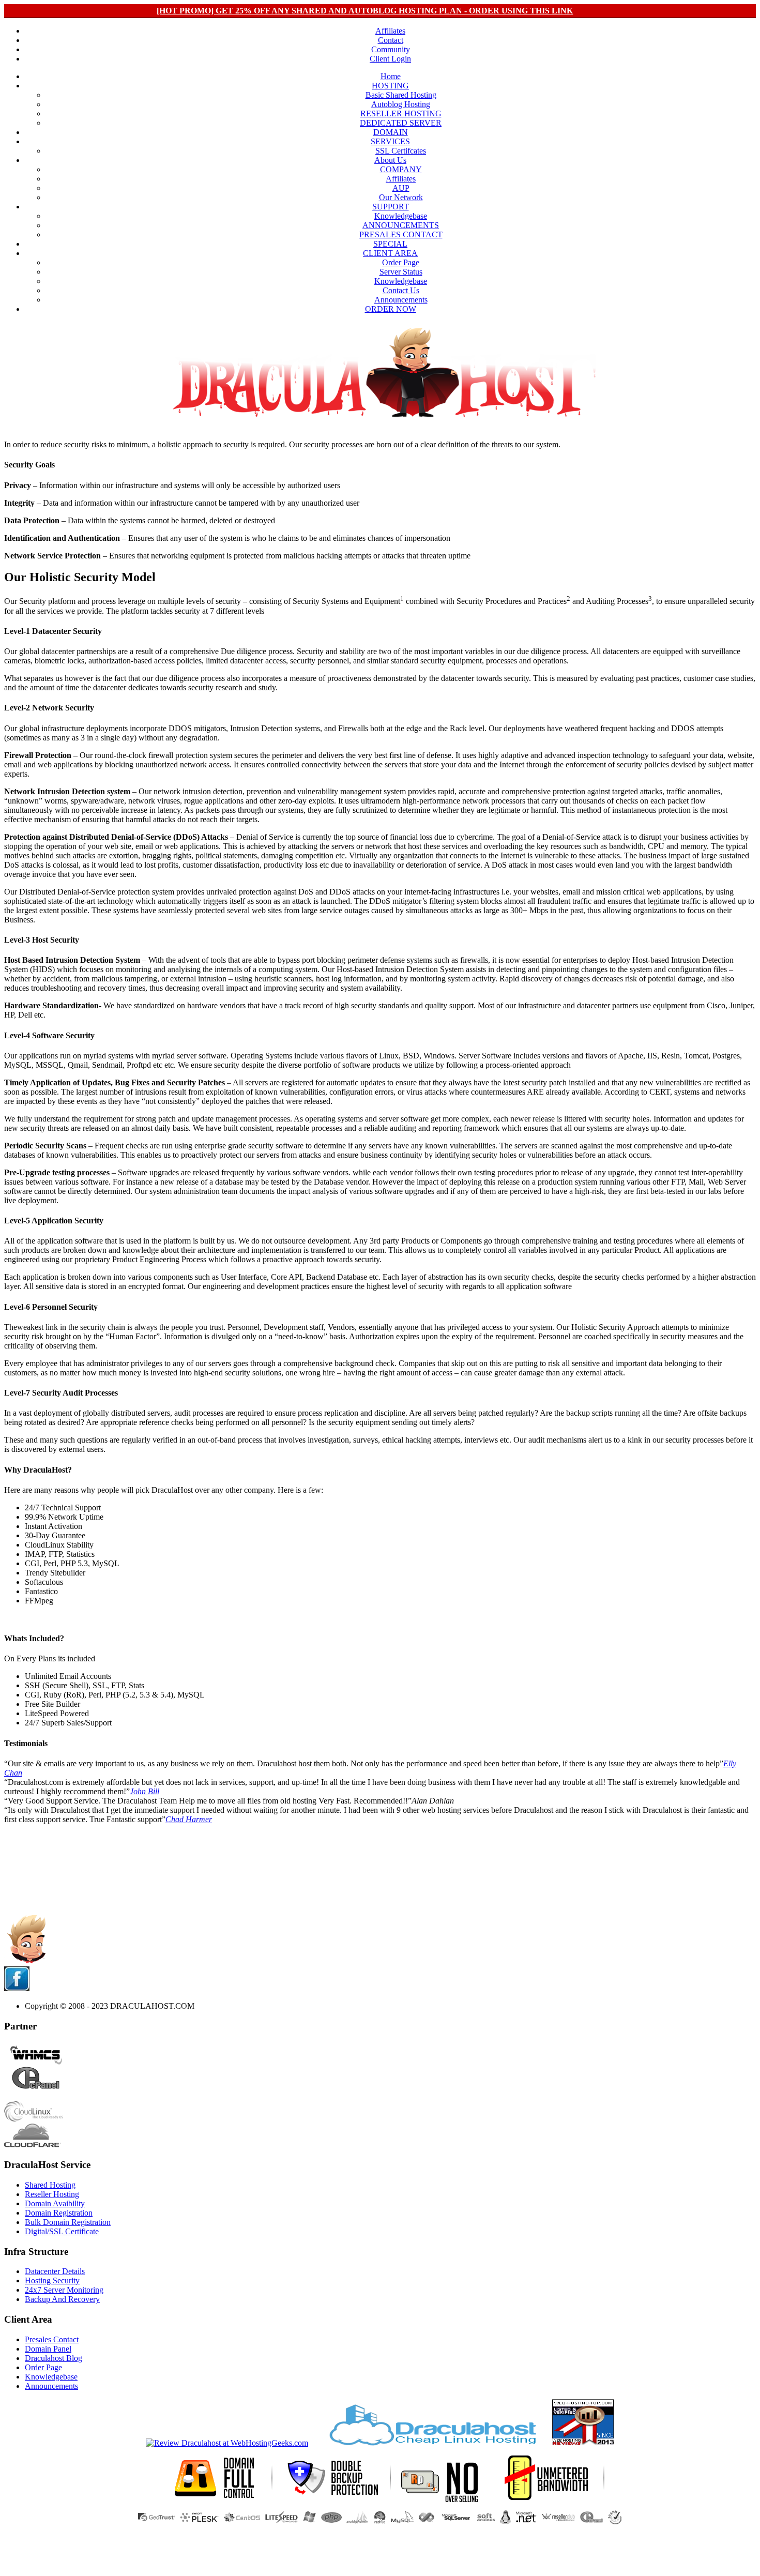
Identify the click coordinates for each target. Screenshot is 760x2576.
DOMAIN (391, 132)
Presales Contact (52, 2339)
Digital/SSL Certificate (62, 2231)
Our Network (401, 197)
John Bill (145, 1791)
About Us (390, 160)
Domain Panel (48, 2349)
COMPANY (401, 169)
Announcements (401, 300)
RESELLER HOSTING (401, 113)
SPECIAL (390, 244)
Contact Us (401, 290)
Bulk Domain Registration (68, 2222)
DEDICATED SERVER (401, 123)
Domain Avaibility (55, 2203)
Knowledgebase (401, 216)
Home (391, 76)
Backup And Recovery (62, 2299)
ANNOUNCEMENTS (401, 225)
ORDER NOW (391, 309)
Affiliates (390, 31)
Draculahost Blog (54, 2358)
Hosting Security (52, 2280)
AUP (401, 188)
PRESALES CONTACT (401, 234)
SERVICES (390, 141)
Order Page (401, 262)
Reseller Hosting (52, 2194)
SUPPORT (391, 207)
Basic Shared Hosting (401, 95)
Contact (391, 40)
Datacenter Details (55, 2271)
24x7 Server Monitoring (64, 2290)
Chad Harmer (189, 1819)
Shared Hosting (50, 2185)
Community (391, 49)
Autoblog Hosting (401, 104)
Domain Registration (59, 2213)
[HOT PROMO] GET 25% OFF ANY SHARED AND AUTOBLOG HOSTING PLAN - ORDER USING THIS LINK (365, 11)
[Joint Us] (17, 1988)
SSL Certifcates (401, 151)
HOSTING (390, 86)
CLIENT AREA (390, 253)
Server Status (401, 272)
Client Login (390, 59)
